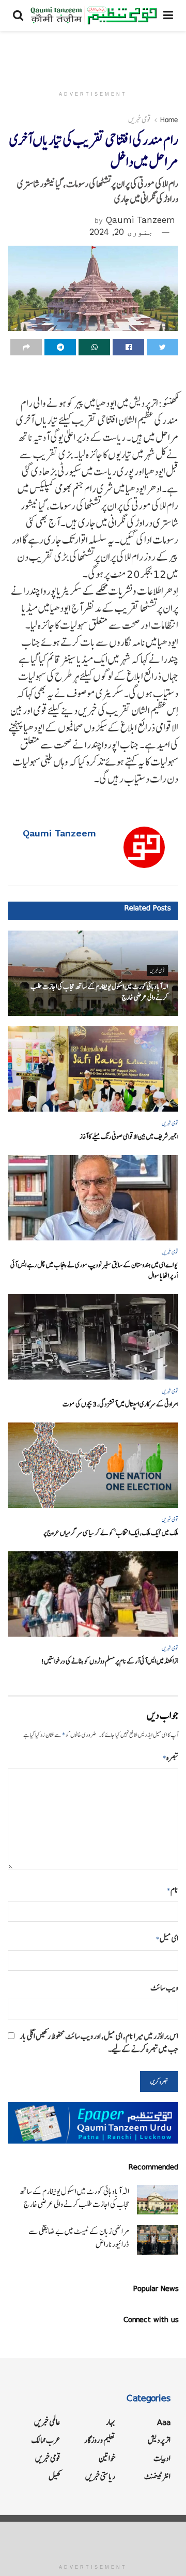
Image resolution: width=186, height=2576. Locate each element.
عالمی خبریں (47, 2422)
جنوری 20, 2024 (121, 232)
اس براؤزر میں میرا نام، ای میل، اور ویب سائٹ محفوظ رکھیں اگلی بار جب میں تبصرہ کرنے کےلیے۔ (99, 2043)
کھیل (55, 2476)
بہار (111, 2422)
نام (173, 1890)
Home (169, 119)
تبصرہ (171, 1757)
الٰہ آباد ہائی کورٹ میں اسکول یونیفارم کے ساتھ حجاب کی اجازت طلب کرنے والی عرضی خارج (74, 2198)
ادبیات (162, 2458)
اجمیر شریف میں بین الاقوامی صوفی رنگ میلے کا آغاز (129, 1137)
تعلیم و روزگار (100, 2440)
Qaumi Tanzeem (141, 220)
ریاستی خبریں (100, 2476)
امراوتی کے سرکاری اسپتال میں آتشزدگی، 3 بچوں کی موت (120, 1404)
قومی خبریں (139, 119)
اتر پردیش (159, 2440)
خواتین (107, 2458)
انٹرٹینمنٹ (157, 2476)
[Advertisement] (93, 54)
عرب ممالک (46, 2440)
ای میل (167, 1938)
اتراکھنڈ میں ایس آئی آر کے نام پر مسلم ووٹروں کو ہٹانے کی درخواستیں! (110, 1661)
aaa (164, 2422)
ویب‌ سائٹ (164, 1988)
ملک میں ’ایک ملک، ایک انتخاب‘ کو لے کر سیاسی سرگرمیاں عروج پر (111, 1533)
